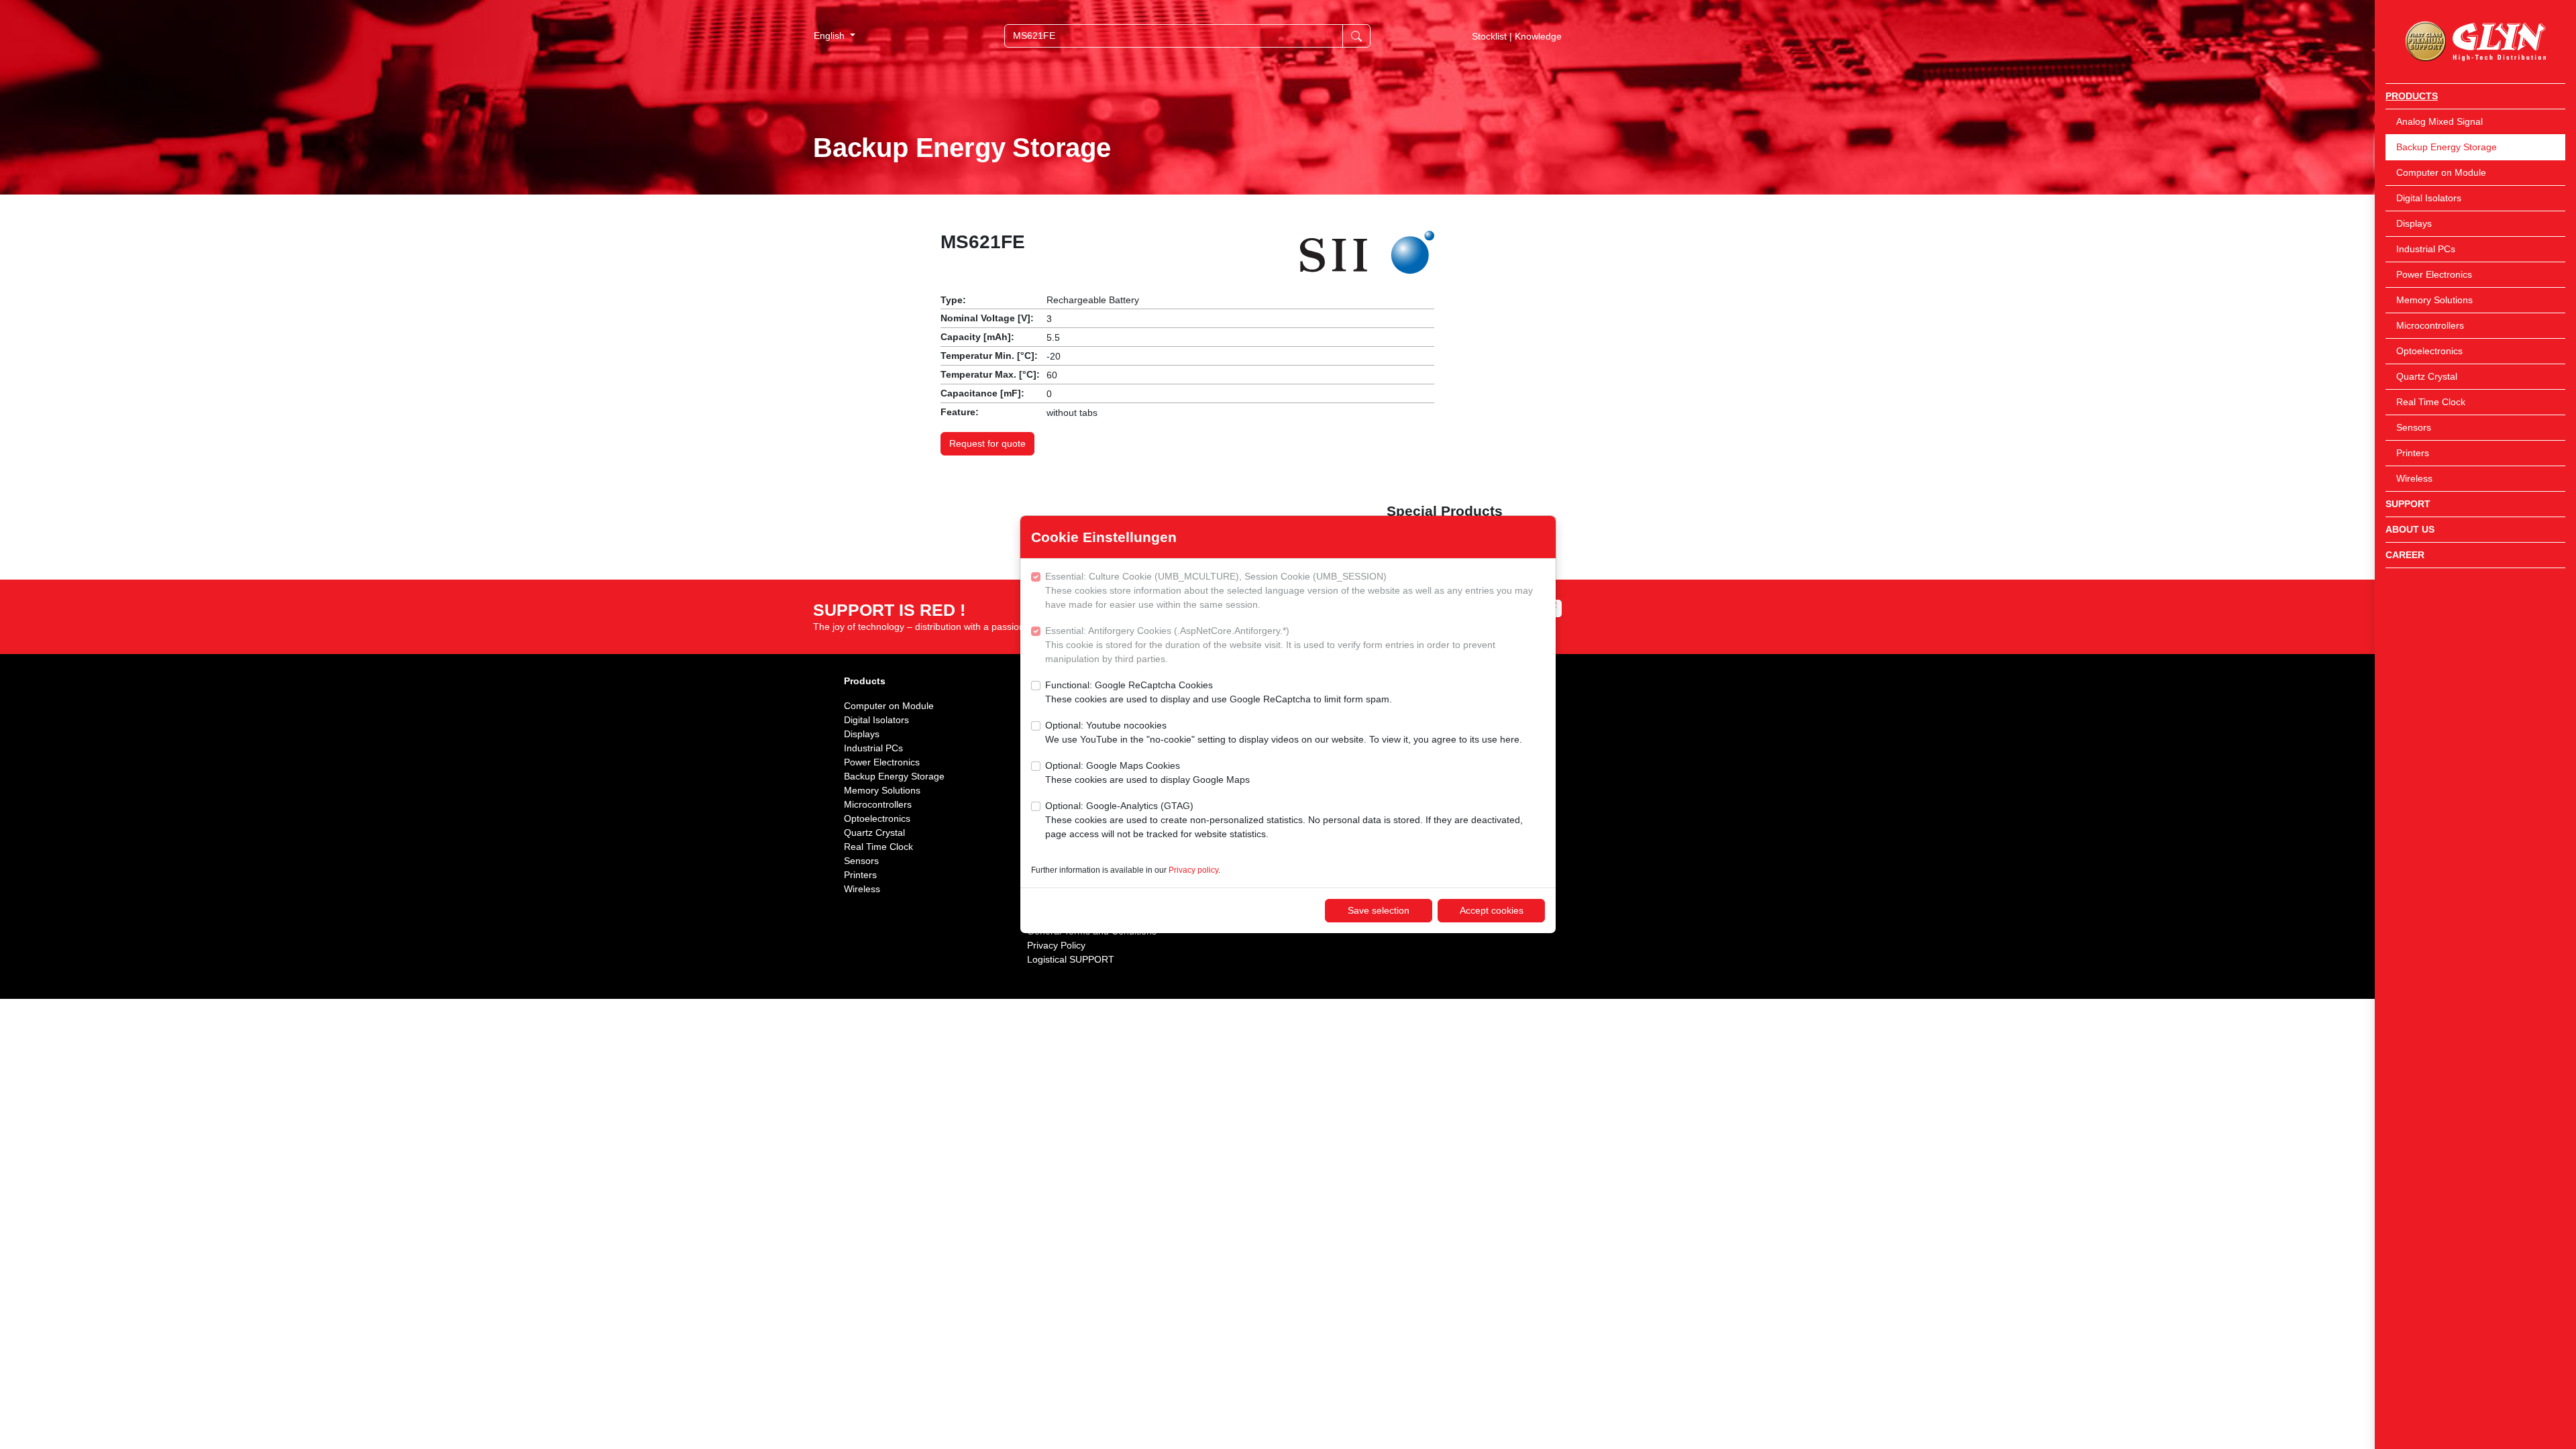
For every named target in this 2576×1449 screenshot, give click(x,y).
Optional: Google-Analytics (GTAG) (1284, 820)
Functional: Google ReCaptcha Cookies (1219, 692)
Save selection (1379, 910)
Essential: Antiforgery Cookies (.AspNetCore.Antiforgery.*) (1270, 645)
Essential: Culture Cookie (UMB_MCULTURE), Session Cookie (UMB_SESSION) (1289, 590)
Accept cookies (1492, 910)
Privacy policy (1193, 870)
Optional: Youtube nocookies (1284, 732)
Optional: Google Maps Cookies (1147, 772)
